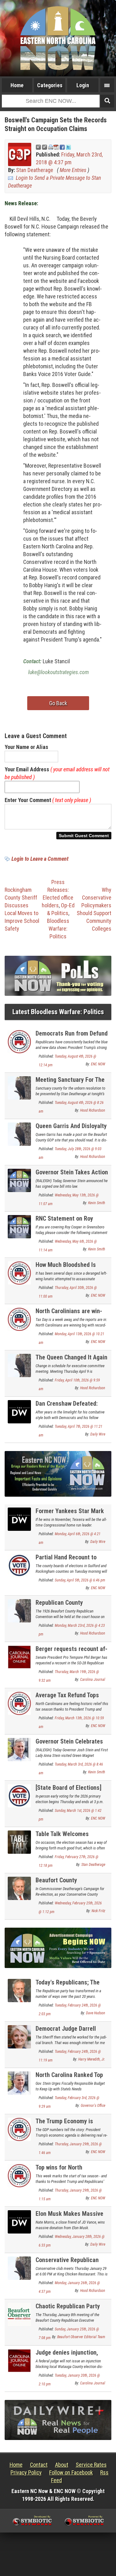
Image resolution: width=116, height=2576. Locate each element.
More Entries (73, 170)
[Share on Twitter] (68, 147)
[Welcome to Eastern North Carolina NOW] (58, 38)
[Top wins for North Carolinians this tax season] (19, 2175)
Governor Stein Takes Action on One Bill (72, 1176)
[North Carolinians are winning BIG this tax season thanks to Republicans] (19, 1319)
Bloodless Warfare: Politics (58, 929)
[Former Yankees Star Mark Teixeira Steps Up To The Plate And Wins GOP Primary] (19, 1519)
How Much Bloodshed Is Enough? (66, 1268)
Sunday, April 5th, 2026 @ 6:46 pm (80, 1580)
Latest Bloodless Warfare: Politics (58, 1012)
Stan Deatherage (35, 170)
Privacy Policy (26, 2472)
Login (83, 85)
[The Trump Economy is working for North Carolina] (19, 2129)
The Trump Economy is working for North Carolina (69, 2125)
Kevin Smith (97, 1203)
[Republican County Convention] (19, 1610)
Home (17, 85)
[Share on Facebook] (62, 147)
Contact (39, 2465)
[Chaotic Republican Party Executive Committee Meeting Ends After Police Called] (19, 2314)
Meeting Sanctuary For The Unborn (70, 1083)
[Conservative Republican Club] (19, 2268)
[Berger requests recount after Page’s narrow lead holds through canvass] (19, 1656)
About (62, 2465)
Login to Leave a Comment (40, 859)
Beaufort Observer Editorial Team (81, 2337)
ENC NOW (98, 1064)
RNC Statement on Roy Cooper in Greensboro (64, 1222)
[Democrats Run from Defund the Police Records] (19, 1041)
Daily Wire (98, 1434)
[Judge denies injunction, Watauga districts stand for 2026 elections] (19, 2360)
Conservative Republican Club (67, 2263)
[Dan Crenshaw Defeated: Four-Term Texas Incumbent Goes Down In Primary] (19, 1411)
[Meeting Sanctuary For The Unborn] (19, 1088)
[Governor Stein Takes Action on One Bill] (19, 1180)
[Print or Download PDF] (53, 147)
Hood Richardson (93, 1110)
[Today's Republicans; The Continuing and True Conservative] (19, 1990)
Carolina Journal (93, 1680)
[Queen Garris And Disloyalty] (19, 1134)
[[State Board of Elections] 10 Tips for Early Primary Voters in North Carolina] (19, 1795)
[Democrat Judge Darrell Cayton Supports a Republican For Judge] (19, 2036)
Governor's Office (93, 2106)
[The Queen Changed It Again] (19, 1365)
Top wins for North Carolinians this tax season (71, 2171)
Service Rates (91, 2465)
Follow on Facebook (71, 2472)
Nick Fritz (98, 1911)
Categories (50, 85)
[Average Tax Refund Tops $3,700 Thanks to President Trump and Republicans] (19, 1703)
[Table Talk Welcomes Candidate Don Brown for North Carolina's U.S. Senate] (19, 1841)
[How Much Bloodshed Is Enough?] (19, 1273)
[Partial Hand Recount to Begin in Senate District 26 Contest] (19, 1565)
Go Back (58, 703)
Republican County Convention (59, 1606)
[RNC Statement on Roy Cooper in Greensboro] (19, 1226)
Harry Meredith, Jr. (92, 2059)
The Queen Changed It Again (71, 1357)
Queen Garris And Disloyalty (71, 1126)
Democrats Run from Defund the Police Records (72, 1037)
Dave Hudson (96, 2013)
